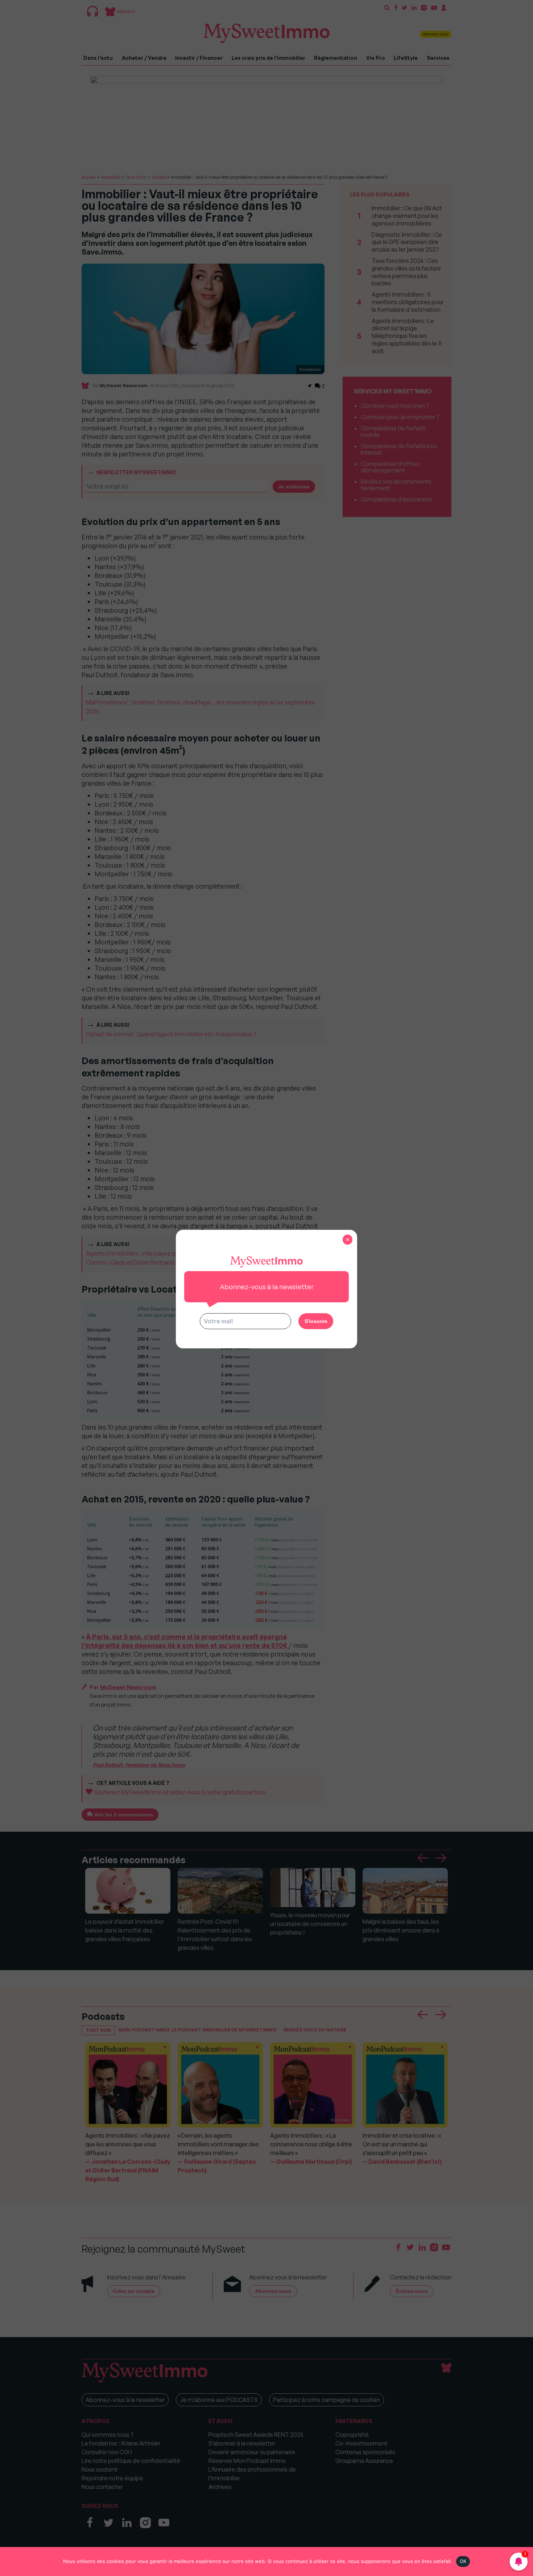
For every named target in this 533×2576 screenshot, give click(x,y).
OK (463, 2561)
